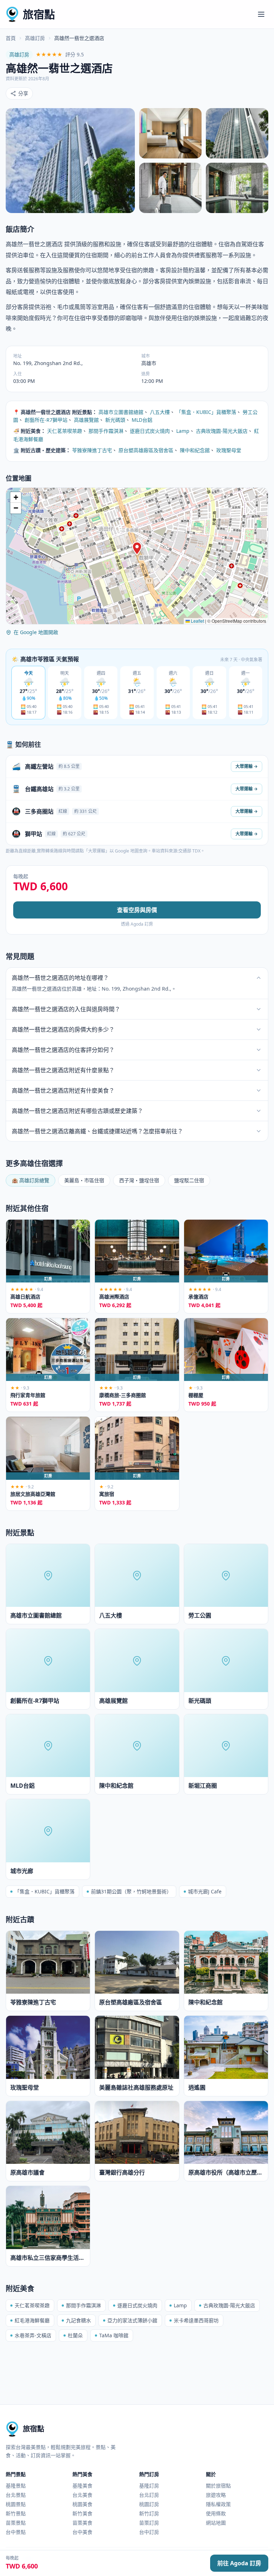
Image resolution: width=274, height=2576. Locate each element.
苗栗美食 (82, 2523)
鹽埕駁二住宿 (189, 1180)
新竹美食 (82, 2513)
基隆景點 (16, 2486)
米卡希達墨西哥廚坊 (196, 2320)
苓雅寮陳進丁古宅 (92, 450)
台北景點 (16, 2495)
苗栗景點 (16, 2523)
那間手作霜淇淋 (106, 431)
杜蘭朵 (75, 2335)
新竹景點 (16, 2513)
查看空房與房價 (137, 910)
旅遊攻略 (216, 2495)
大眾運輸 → (247, 766)
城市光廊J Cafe (205, 1891)
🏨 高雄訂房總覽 (31, 1180)
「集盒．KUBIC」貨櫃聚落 (206, 412)
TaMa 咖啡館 (114, 2335)
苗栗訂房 (149, 2523)
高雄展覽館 (86, 420)
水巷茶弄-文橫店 (33, 2335)
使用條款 (216, 2513)
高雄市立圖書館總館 (121, 412)
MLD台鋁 (142, 420)
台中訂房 (149, 2532)
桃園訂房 (149, 2504)
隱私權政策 (218, 2504)
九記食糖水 (78, 2320)
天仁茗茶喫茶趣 (65, 431)
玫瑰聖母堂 (229, 450)
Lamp (183, 431)
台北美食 (82, 2495)
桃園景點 (16, 2504)
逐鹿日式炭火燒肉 (150, 431)
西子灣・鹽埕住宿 (139, 1180)
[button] (137, 548)
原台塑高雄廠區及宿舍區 (146, 450)
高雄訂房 (35, 38)
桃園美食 (82, 2504)
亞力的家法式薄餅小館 (132, 2320)
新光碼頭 (115, 420)
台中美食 (82, 2532)
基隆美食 (82, 2486)
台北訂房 (149, 2495)
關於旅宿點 (218, 2486)
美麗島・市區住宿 (84, 1180)
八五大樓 (160, 412)
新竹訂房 (149, 2513)
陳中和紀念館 (195, 450)
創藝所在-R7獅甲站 (46, 420)
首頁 (11, 38)
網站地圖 (216, 2523)
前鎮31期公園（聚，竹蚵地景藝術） (131, 1891)
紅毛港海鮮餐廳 (32, 2320)
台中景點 (16, 2532)
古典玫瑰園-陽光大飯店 (222, 431)
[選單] (261, 14)
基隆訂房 (149, 2486)
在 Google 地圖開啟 (36, 632)
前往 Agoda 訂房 (239, 2563)
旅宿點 (39, 14)
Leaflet (197, 621)
